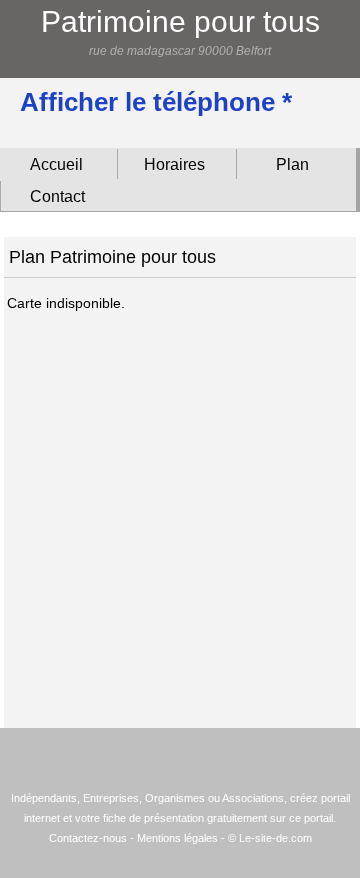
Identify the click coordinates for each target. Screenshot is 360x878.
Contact (57, 196)
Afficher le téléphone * (156, 102)
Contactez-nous (88, 838)
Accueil (56, 164)
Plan (292, 164)
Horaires (174, 164)
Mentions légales (177, 838)
